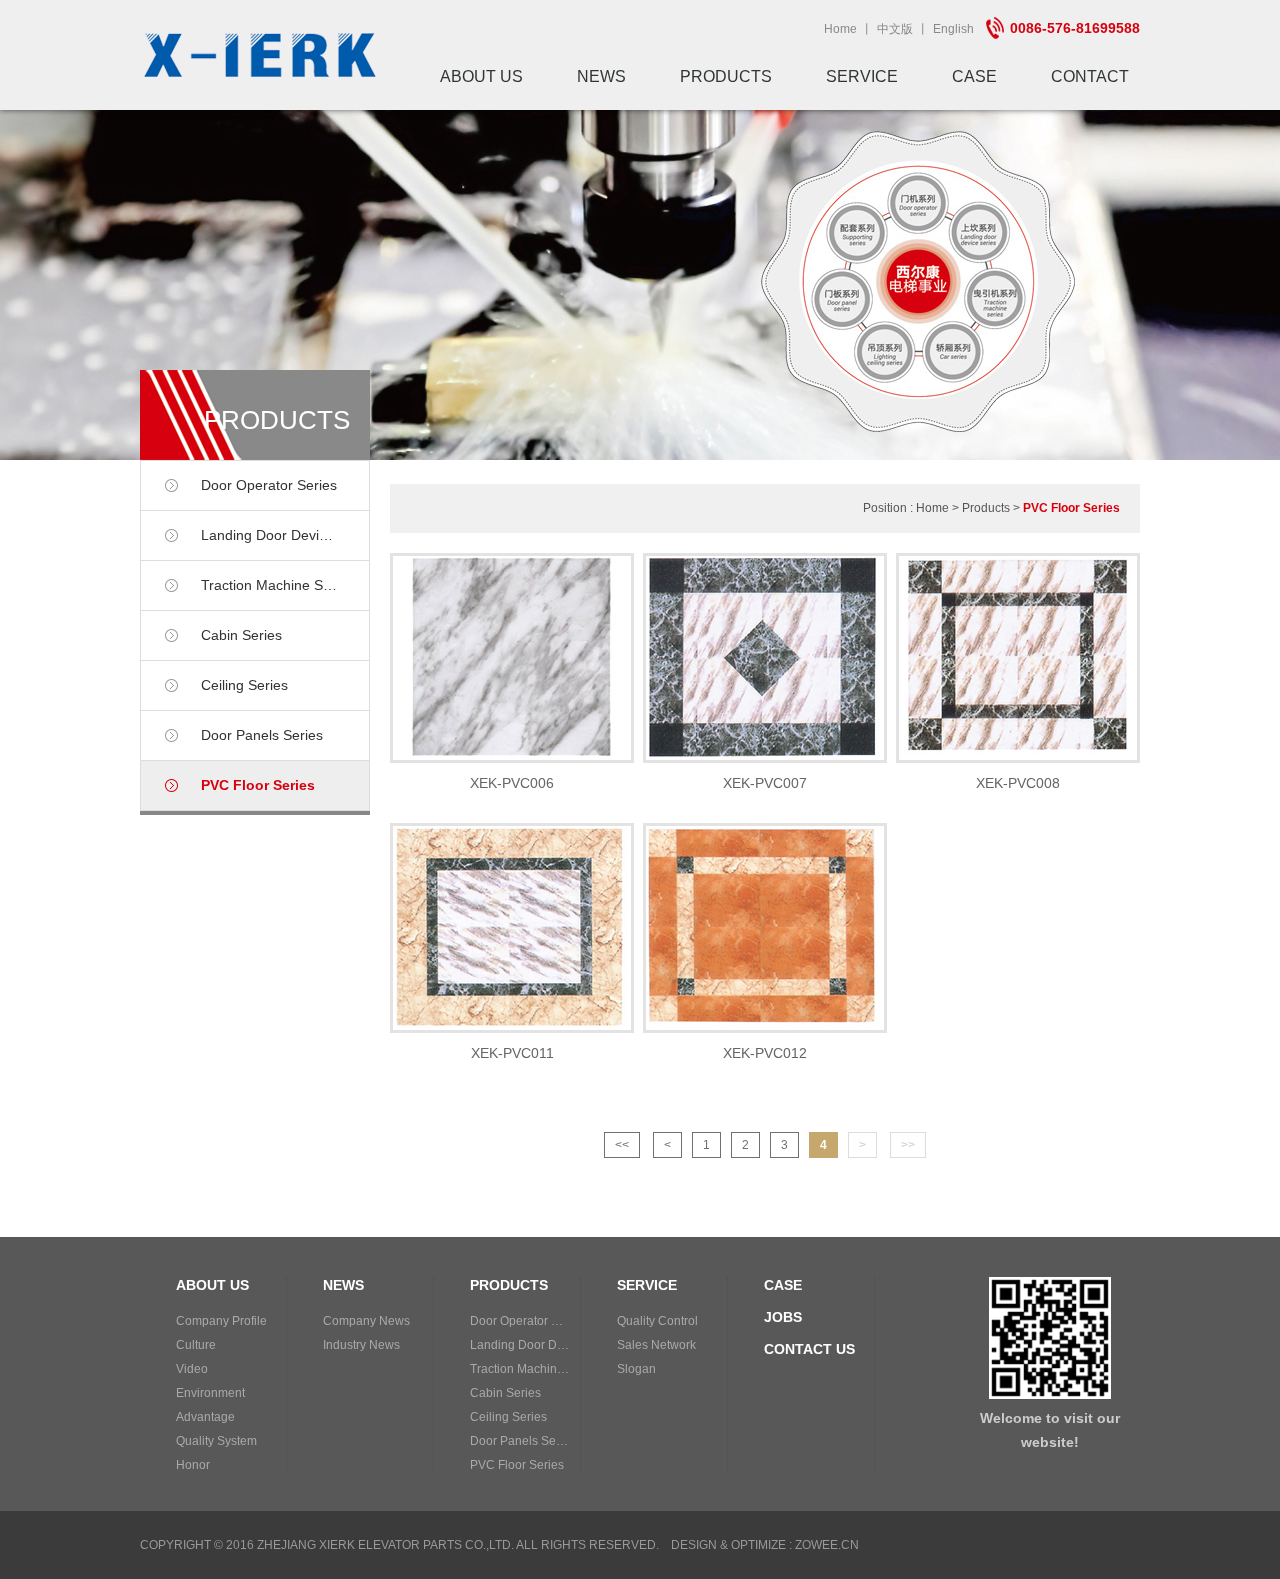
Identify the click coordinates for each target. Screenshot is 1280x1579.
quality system (216, 1441)
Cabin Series (241, 635)
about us (481, 76)
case (974, 76)
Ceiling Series (244, 685)
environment (210, 1393)
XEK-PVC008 (1018, 783)
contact (1090, 76)
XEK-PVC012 (765, 1053)
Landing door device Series (285, 535)
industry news (361, 1345)
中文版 (895, 29)
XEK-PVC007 (765, 783)
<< (622, 1145)
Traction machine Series (277, 585)
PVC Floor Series (258, 785)
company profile (221, 1321)
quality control (657, 1321)
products (726, 76)
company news (366, 1321)
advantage (205, 1417)
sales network (656, 1345)
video (192, 1369)
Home (840, 29)
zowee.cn (827, 1545)
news (601, 76)
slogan (636, 1369)
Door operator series (269, 485)
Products (986, 508)
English (953, 29)
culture (196, 1345)
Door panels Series (262, 735)
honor (193, 1465)
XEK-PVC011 (512, 1053)
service (862, 76)
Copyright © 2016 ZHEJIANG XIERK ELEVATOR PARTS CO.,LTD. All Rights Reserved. (399, 1545)
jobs (783, 1317)
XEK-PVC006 (512, 783)
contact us (809, 1349)
